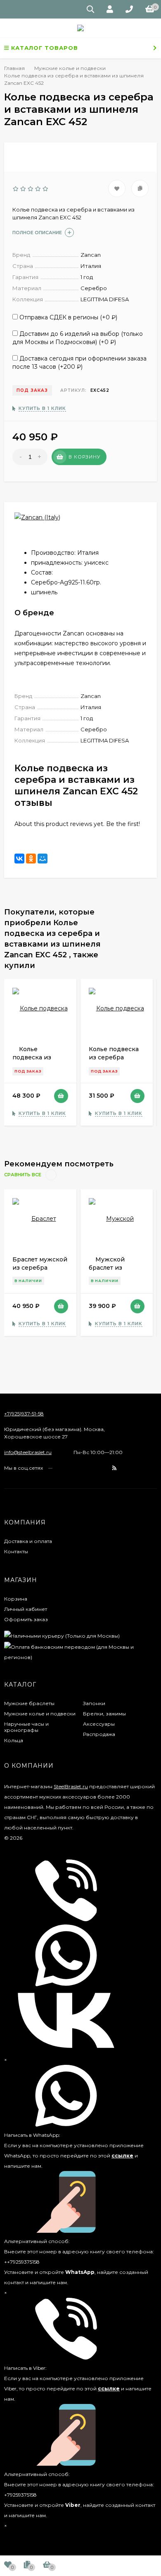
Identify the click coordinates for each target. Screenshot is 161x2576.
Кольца (14, 1740)
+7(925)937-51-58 (24, 1414)
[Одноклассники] (31, 859)
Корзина (16, 1599)
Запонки (94, 1703)
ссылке (122, 2156)
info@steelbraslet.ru (28, 1452)
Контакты (16, 1551)
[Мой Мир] (43, 859)
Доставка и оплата (28, 1541)
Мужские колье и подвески (40, 1714)
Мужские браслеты (29, 1703)
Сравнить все (23, 1175)
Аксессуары (99, 1724)
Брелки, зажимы (104, 1714)
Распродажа (99, 1734)
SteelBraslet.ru (71, 1786)
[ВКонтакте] (19, 859)
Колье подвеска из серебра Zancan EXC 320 (114, 1057)
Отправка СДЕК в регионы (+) (67, 317)
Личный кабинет (26, 1609)
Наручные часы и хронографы (26, 1727)
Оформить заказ (26, 1619)
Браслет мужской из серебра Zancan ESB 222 (40, 1268)
